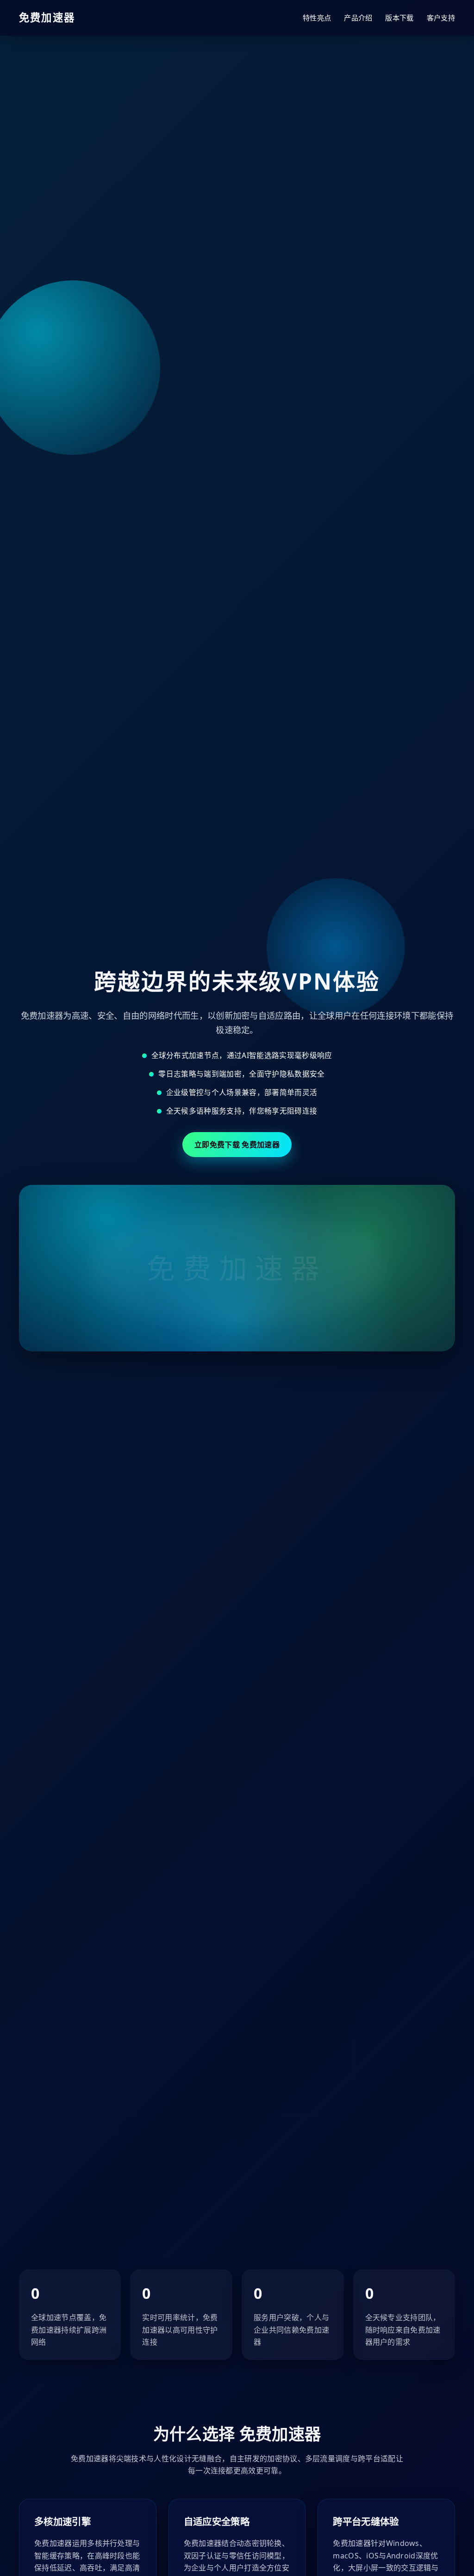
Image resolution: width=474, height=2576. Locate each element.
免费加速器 (47, 17)
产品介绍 (358, 18)
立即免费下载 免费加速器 (237, 1145)
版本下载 (399, 18)
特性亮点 (317, 18)
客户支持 (441, 18)
